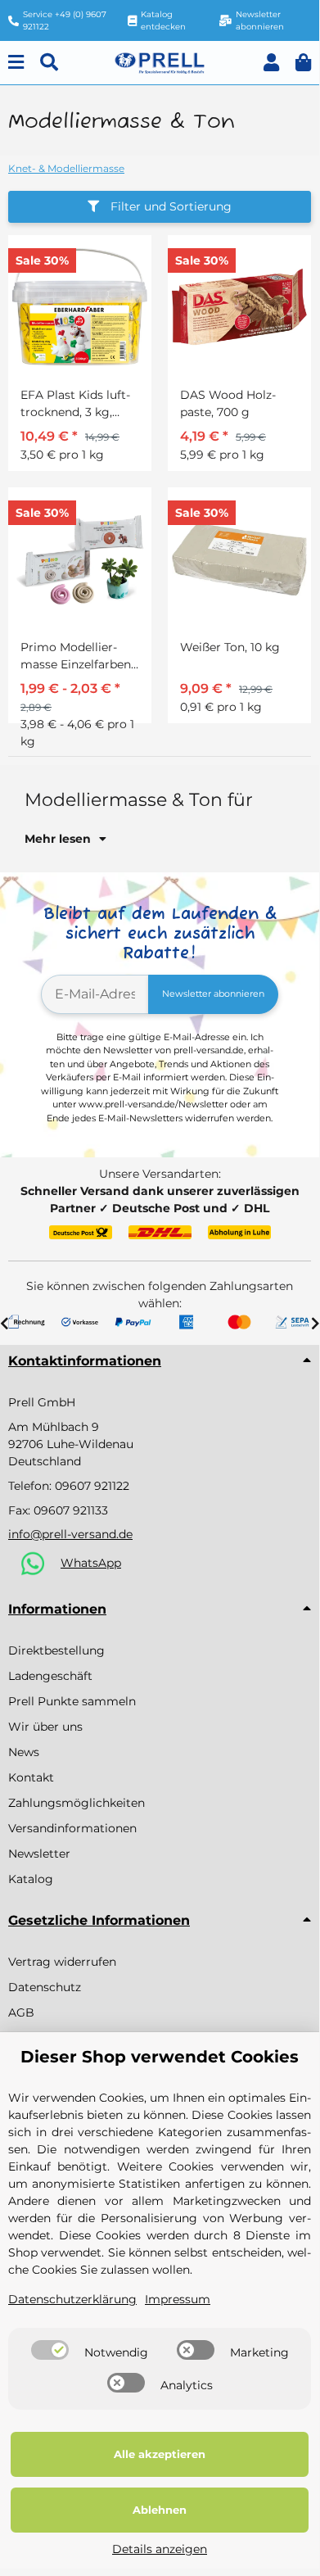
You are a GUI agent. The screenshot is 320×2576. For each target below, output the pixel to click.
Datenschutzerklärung (72, 2299)
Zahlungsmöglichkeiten (77, 1803)
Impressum (178, 2299)
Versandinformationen (72, 1828)
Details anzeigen (160, 2549)
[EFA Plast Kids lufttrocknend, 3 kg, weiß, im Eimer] (80, 307)
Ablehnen (160, 2510)
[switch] (50, 2350)
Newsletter (39, 1854)
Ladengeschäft (50, 1676)
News (24, 1752)
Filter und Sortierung (169, 206)
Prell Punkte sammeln (72, 1701)
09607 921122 (92, 1486)
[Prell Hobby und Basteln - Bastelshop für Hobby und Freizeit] (160, 61)
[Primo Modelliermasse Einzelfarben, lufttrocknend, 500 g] (80, 559)
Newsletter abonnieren (213, 994)
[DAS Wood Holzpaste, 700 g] (239, 307)
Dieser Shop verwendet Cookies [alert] (160, 2057)
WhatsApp (91, 1563)
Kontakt (31, 1777)
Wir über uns (45, 1727)
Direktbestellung (56, 1650)
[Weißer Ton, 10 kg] (239, 559)
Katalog (31, 1879)
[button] (271, 63)
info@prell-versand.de (70, 1534)
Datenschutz (45, 1987)
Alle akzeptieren (160, 2454)
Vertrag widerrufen (62, 1962)
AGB (21, 2012)
